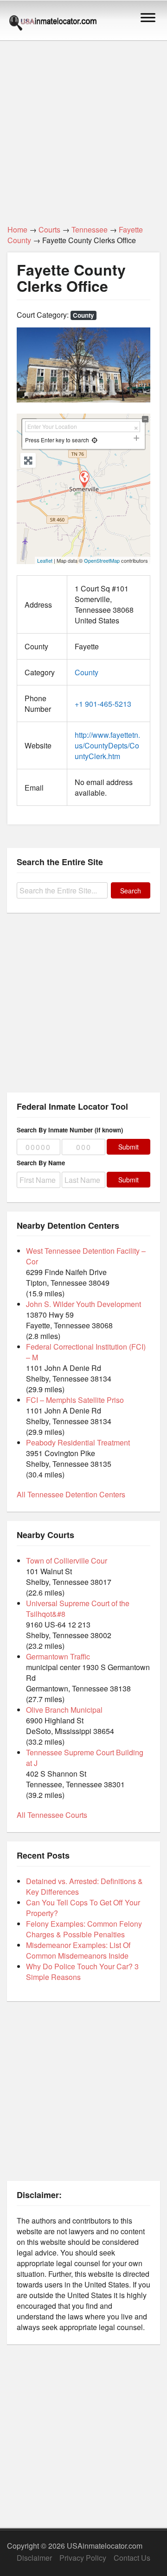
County (83, 315)
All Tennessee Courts (52, 1815)
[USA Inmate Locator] (53, 24)
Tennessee (90, 229)
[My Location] (94, 440)
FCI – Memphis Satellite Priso (75, 1400)
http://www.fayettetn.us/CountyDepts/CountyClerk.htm (107, 745)
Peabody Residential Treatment (78, 1442)
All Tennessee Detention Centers (71, 1494)
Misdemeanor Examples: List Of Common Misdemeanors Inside (78, 1950)
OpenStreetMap (102, 560)
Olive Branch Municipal (64, 1710)
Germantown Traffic (58, 1656)
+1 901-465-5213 (103, 704)
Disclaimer (34, 2558)
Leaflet (45, 560)
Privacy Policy (83, 2558)
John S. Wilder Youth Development (83, 1304)
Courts (49, 229)
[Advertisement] (83, 127)
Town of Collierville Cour (67, 1561)
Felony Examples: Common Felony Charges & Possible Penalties (84, 1929)
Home (17, 229)
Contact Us (132, 2558)
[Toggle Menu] (148, 17)
